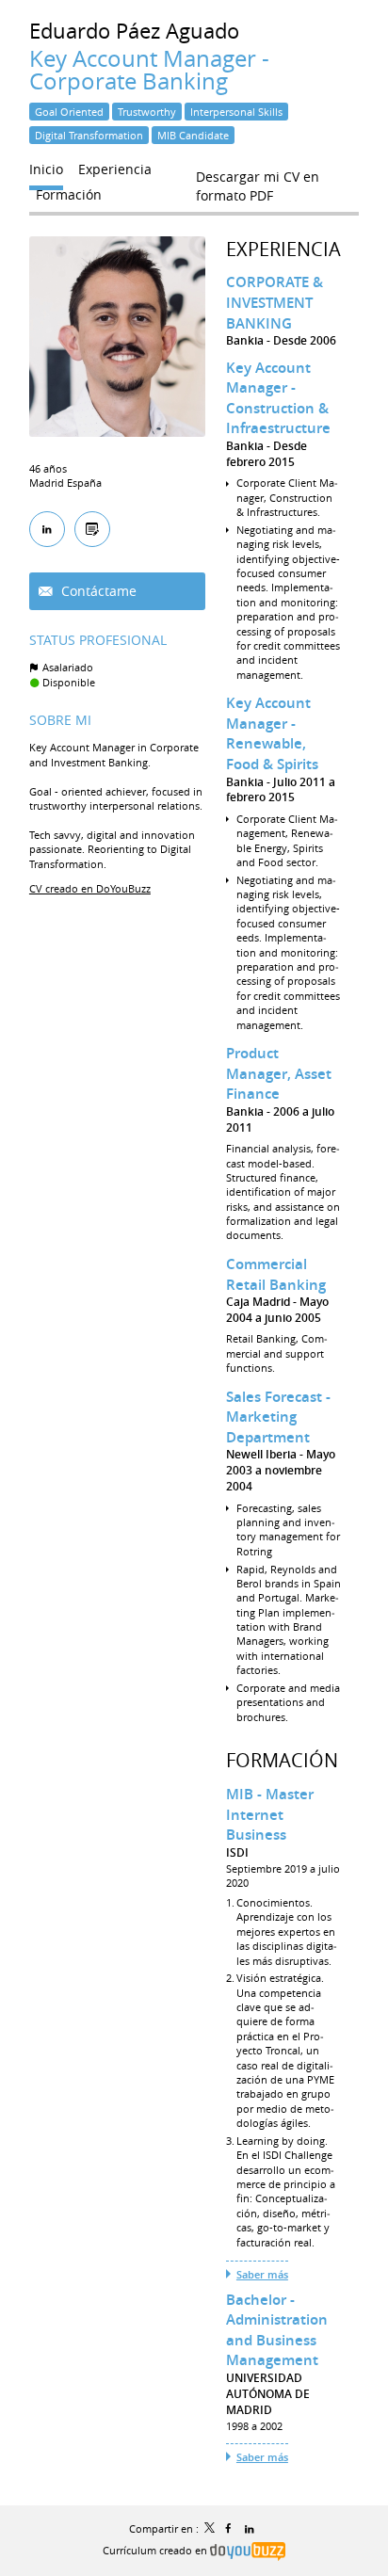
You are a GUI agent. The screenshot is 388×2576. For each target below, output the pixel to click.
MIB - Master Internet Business (270, 1814)
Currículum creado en (156, 2550)
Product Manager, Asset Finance (279, 1073)
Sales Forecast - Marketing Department (278, 1417)
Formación (282, 1760)
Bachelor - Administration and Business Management (277, 2330)
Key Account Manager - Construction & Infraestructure (278, 398)
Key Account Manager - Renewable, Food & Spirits (272, 733)
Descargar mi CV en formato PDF (258, 181)
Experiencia (283, 249)
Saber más (262, 2274)
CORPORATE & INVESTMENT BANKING (275, 302)
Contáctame (97, 591)
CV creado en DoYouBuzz (90, 888)
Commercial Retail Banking (276, 1274)
